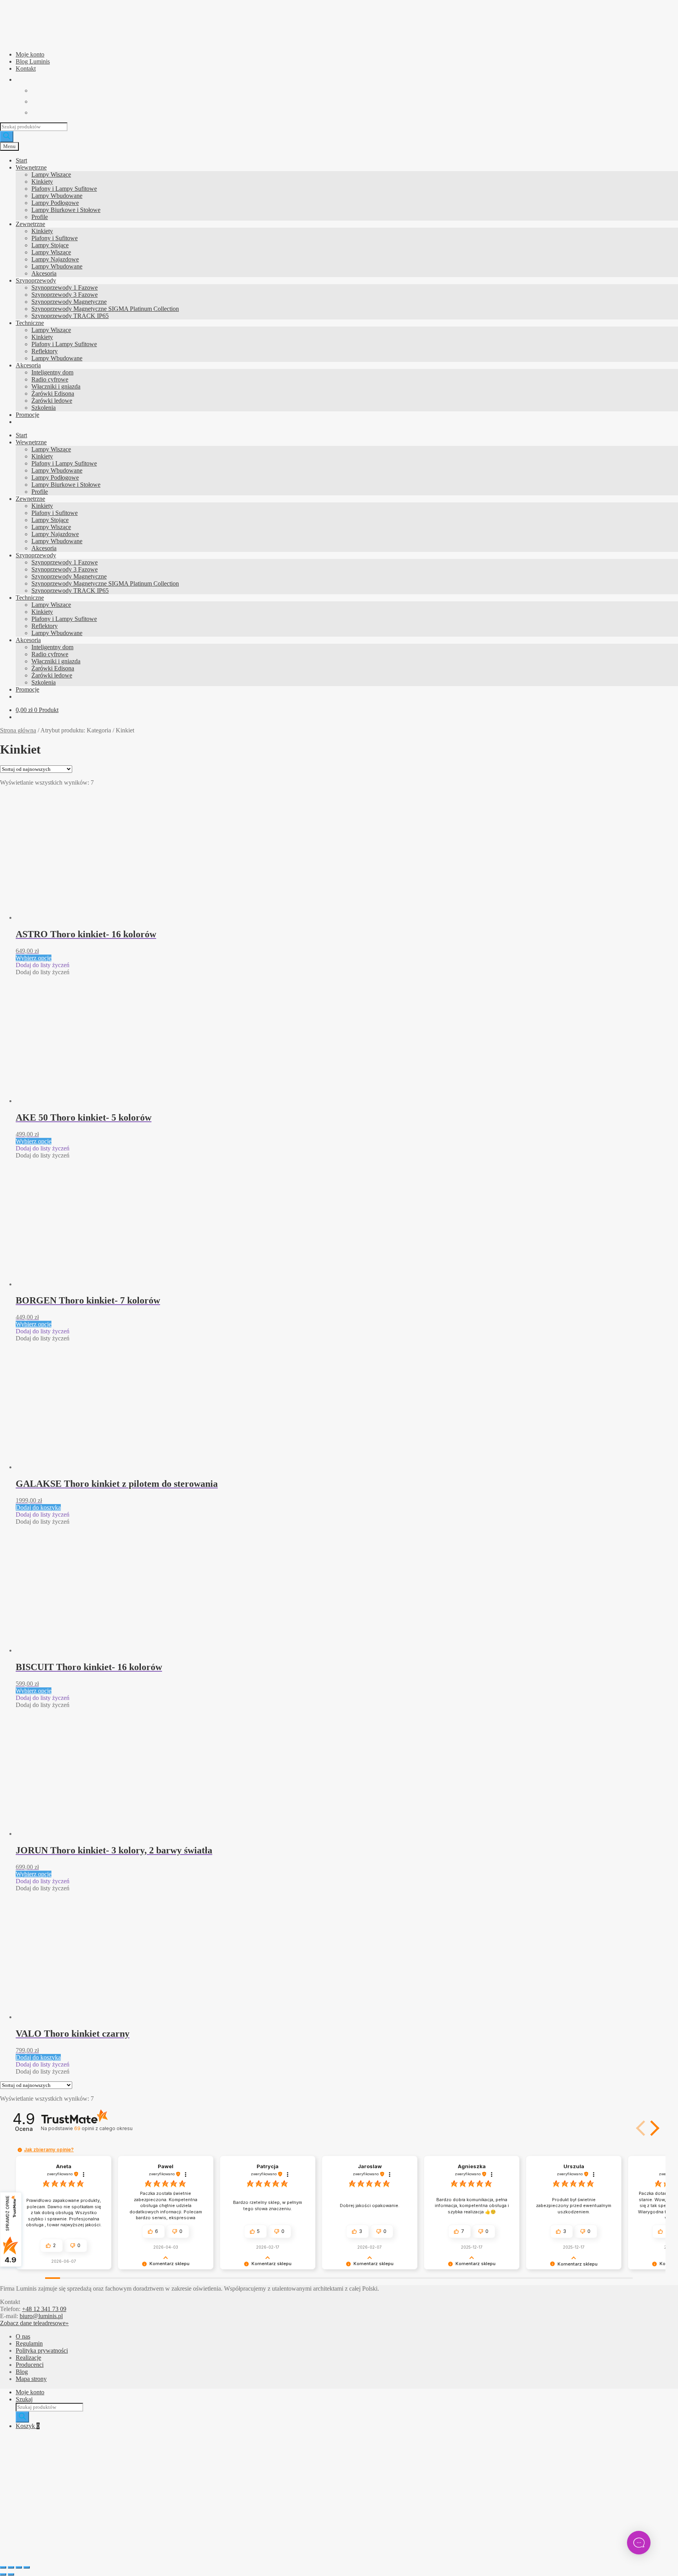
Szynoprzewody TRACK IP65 (70, 316)
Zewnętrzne (30, 224)
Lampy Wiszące (51, 174)
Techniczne (30, 323)
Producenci (30, 2365)
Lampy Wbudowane (57, 196)
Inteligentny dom (52, 372)
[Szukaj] (7, 137)
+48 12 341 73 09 (44, 2309)
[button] (43, 965)
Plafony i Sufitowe (55, 238)
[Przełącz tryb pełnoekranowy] (11, 2567)
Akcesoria (44, 273)
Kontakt (26, 68)
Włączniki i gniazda (56, 386)
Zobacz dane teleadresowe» (34, 2323)
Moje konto (30, 54)
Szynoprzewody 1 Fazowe (65, 288)
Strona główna (18, 730)
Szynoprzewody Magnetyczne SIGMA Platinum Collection (105, 309)
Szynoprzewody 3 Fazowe (65, 295)
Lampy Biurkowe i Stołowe (66, 210)
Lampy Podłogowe (55, 203)
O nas (23, 2336)
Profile (40, 217)
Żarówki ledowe (52, 401)
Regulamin (29, 2343)
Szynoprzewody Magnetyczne (69, 302)
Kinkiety (42, 182)
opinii (103, 2128)
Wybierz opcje (34, 958)
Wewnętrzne (31, 167)
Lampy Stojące (50, 245)
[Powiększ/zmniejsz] (3, 2567)
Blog (22, 2372)
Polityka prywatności (42, 2351)
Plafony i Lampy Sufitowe (64, 189)
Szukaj (24, 2399)
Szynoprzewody (36, 280)
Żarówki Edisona (53, 393)
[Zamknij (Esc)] (27, 2567)
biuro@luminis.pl (41, 2316)
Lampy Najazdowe (55, 259)
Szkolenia (44, 408)
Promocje (27, 415)
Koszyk (28, 2426)
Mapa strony (31, 2379)
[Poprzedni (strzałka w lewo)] (3, 2574)
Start (21, 160)
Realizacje (28, 2358)
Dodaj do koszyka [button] (38, 1507)
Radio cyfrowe (50, 379)
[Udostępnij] (19, 2567)
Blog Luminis (33, 61)
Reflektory (45, 351)
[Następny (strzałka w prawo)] (11, 2574)
